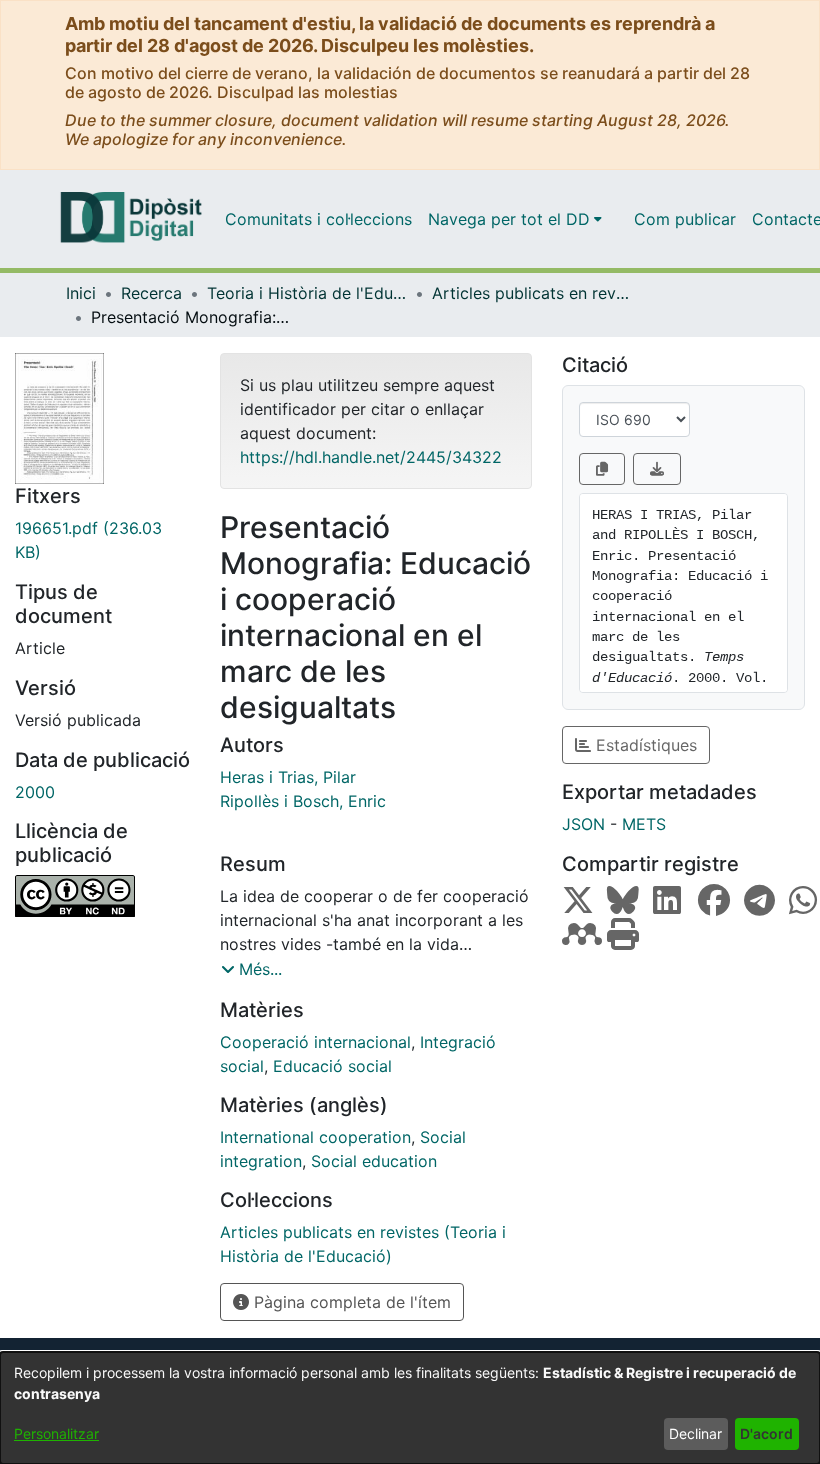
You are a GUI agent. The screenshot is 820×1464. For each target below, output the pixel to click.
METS (644, 824)
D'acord (766, 1433)
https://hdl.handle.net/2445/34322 (371, 457)
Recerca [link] (151, 293)
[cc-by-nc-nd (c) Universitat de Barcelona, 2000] (102, 896)
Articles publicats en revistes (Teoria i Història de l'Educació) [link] (532, 293)
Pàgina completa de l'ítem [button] (350, 1302)
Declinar (695, 1433)
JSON (583, 824)
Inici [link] (81, 293)
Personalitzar (56, 1433)
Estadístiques (644, 745)
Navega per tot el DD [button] (509, 219)
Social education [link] (374, 1161)
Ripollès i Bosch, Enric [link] (303, 801)
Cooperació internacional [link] (315, 1042)
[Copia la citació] (602, 469)
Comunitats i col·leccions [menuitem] (318, 219)
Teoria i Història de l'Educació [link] (307, 293)
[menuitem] (515, 219)
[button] (251, 969)
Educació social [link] (332, 1066)
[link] (102, 540)
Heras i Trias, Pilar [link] (288, 777)
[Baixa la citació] (657, 469)
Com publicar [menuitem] (685, 219)
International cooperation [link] (315, 1137)
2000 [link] (35, 792)
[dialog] (410, 1408)
